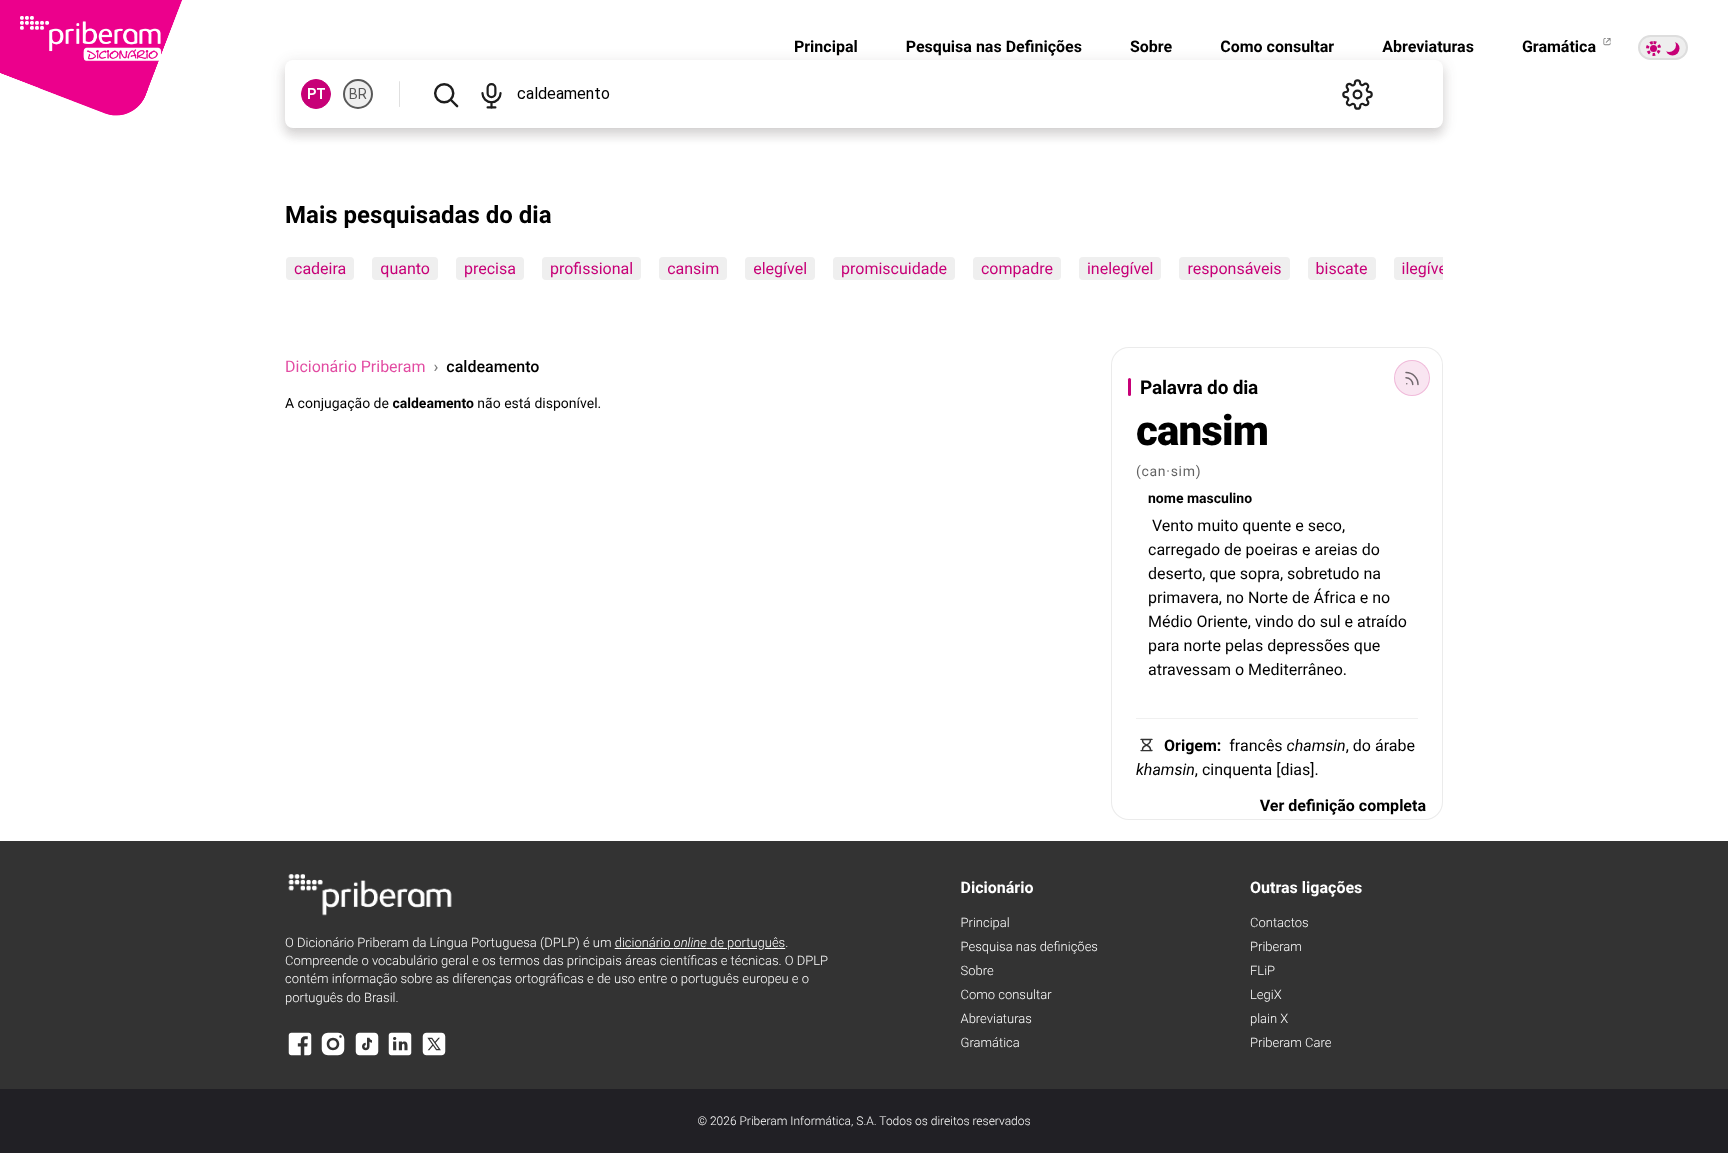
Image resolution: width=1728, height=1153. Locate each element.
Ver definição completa (1343, 805)
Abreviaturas (1428, 46)
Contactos (1279, 923)
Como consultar (1277, 46)
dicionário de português (700, 943)
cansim (693, 268)
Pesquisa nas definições (1029, 947)
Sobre (1151, 46)
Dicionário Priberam (355, 366)
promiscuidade (894, 268)
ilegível (1426, 268)
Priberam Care (1290, 1043)
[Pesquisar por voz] (490, 94)
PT (316, 94)
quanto (405, 268)
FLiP (1262, 971)
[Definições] (1357, 94)
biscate (1342, 268)
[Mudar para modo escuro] (1663, 47)
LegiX (1266, 995)
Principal (826, 46)
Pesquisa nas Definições (994, 46)
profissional (591, 268)
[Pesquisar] (445, 94)
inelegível (1120, 268)
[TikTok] (367, 1053)
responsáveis (1234, 268)
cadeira (320, 268)
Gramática (1561, 46)
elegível (780, 268)
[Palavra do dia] (1412, 378)
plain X (1269, 1019)
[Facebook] (300, 1053)
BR (358, 94)
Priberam (1276, 947)
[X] (434, 1053)
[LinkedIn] (400, 1053)
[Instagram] (333, 1053)
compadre (1017, 268)
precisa (490, 268)
